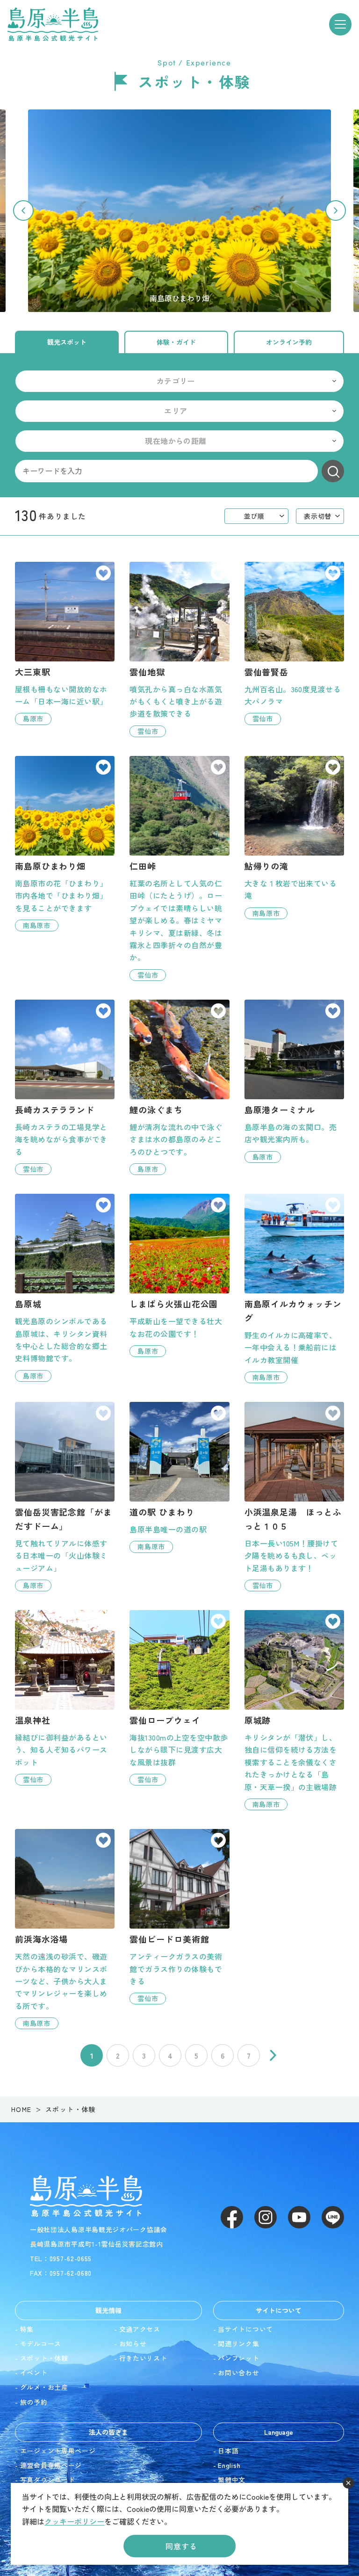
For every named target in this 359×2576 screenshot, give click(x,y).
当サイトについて (245, 2329)
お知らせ (133, 2344)
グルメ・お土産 (44, 2387)
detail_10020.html (179, 1698)
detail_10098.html (179, 1275)
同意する (181, 2546)
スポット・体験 (44, 2358)
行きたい (103, 574)
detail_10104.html (294, 643)
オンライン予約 (289, 342)
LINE (333, 2217)
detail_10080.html (294, 1497)
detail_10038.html (294, 1288)
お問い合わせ (238, 2373)
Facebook (232, 2217)
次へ (273, 2055)
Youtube (299, 2217)
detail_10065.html (294, 838)
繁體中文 (232, 2480)
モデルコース (41, 2344)
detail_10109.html (294, 1081)
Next (336, 210)
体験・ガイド (176, 342)
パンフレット (238, 2358)
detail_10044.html (294, 1710)
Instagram (266, 2217)
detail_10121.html (179, 1477)
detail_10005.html (65, 1497)
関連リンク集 (238, 2344)
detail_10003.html (65, 1288)
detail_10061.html (179, 1087)
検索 (333, 471)
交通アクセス (140, 2329)
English (229, 2465)
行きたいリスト (143, 2358)
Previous (23, 210)
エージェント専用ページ (58, 2451)
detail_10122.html (65, 643)
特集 (27, 2329)
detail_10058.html (179, 1917)
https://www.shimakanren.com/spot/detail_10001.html (179, 210)
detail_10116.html (65, 1698)
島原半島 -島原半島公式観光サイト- (53, 24)
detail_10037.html (65, 1929)
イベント (34, 2373)
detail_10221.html (65, 1087)
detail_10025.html (179, 868)
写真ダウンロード (48, 2480)
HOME (22, 2109)
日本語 (228, 2451)
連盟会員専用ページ (51, 2465)
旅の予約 (34, 2402)
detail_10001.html (65, 844)
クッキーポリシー (74, 2521)
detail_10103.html (179, 649)
